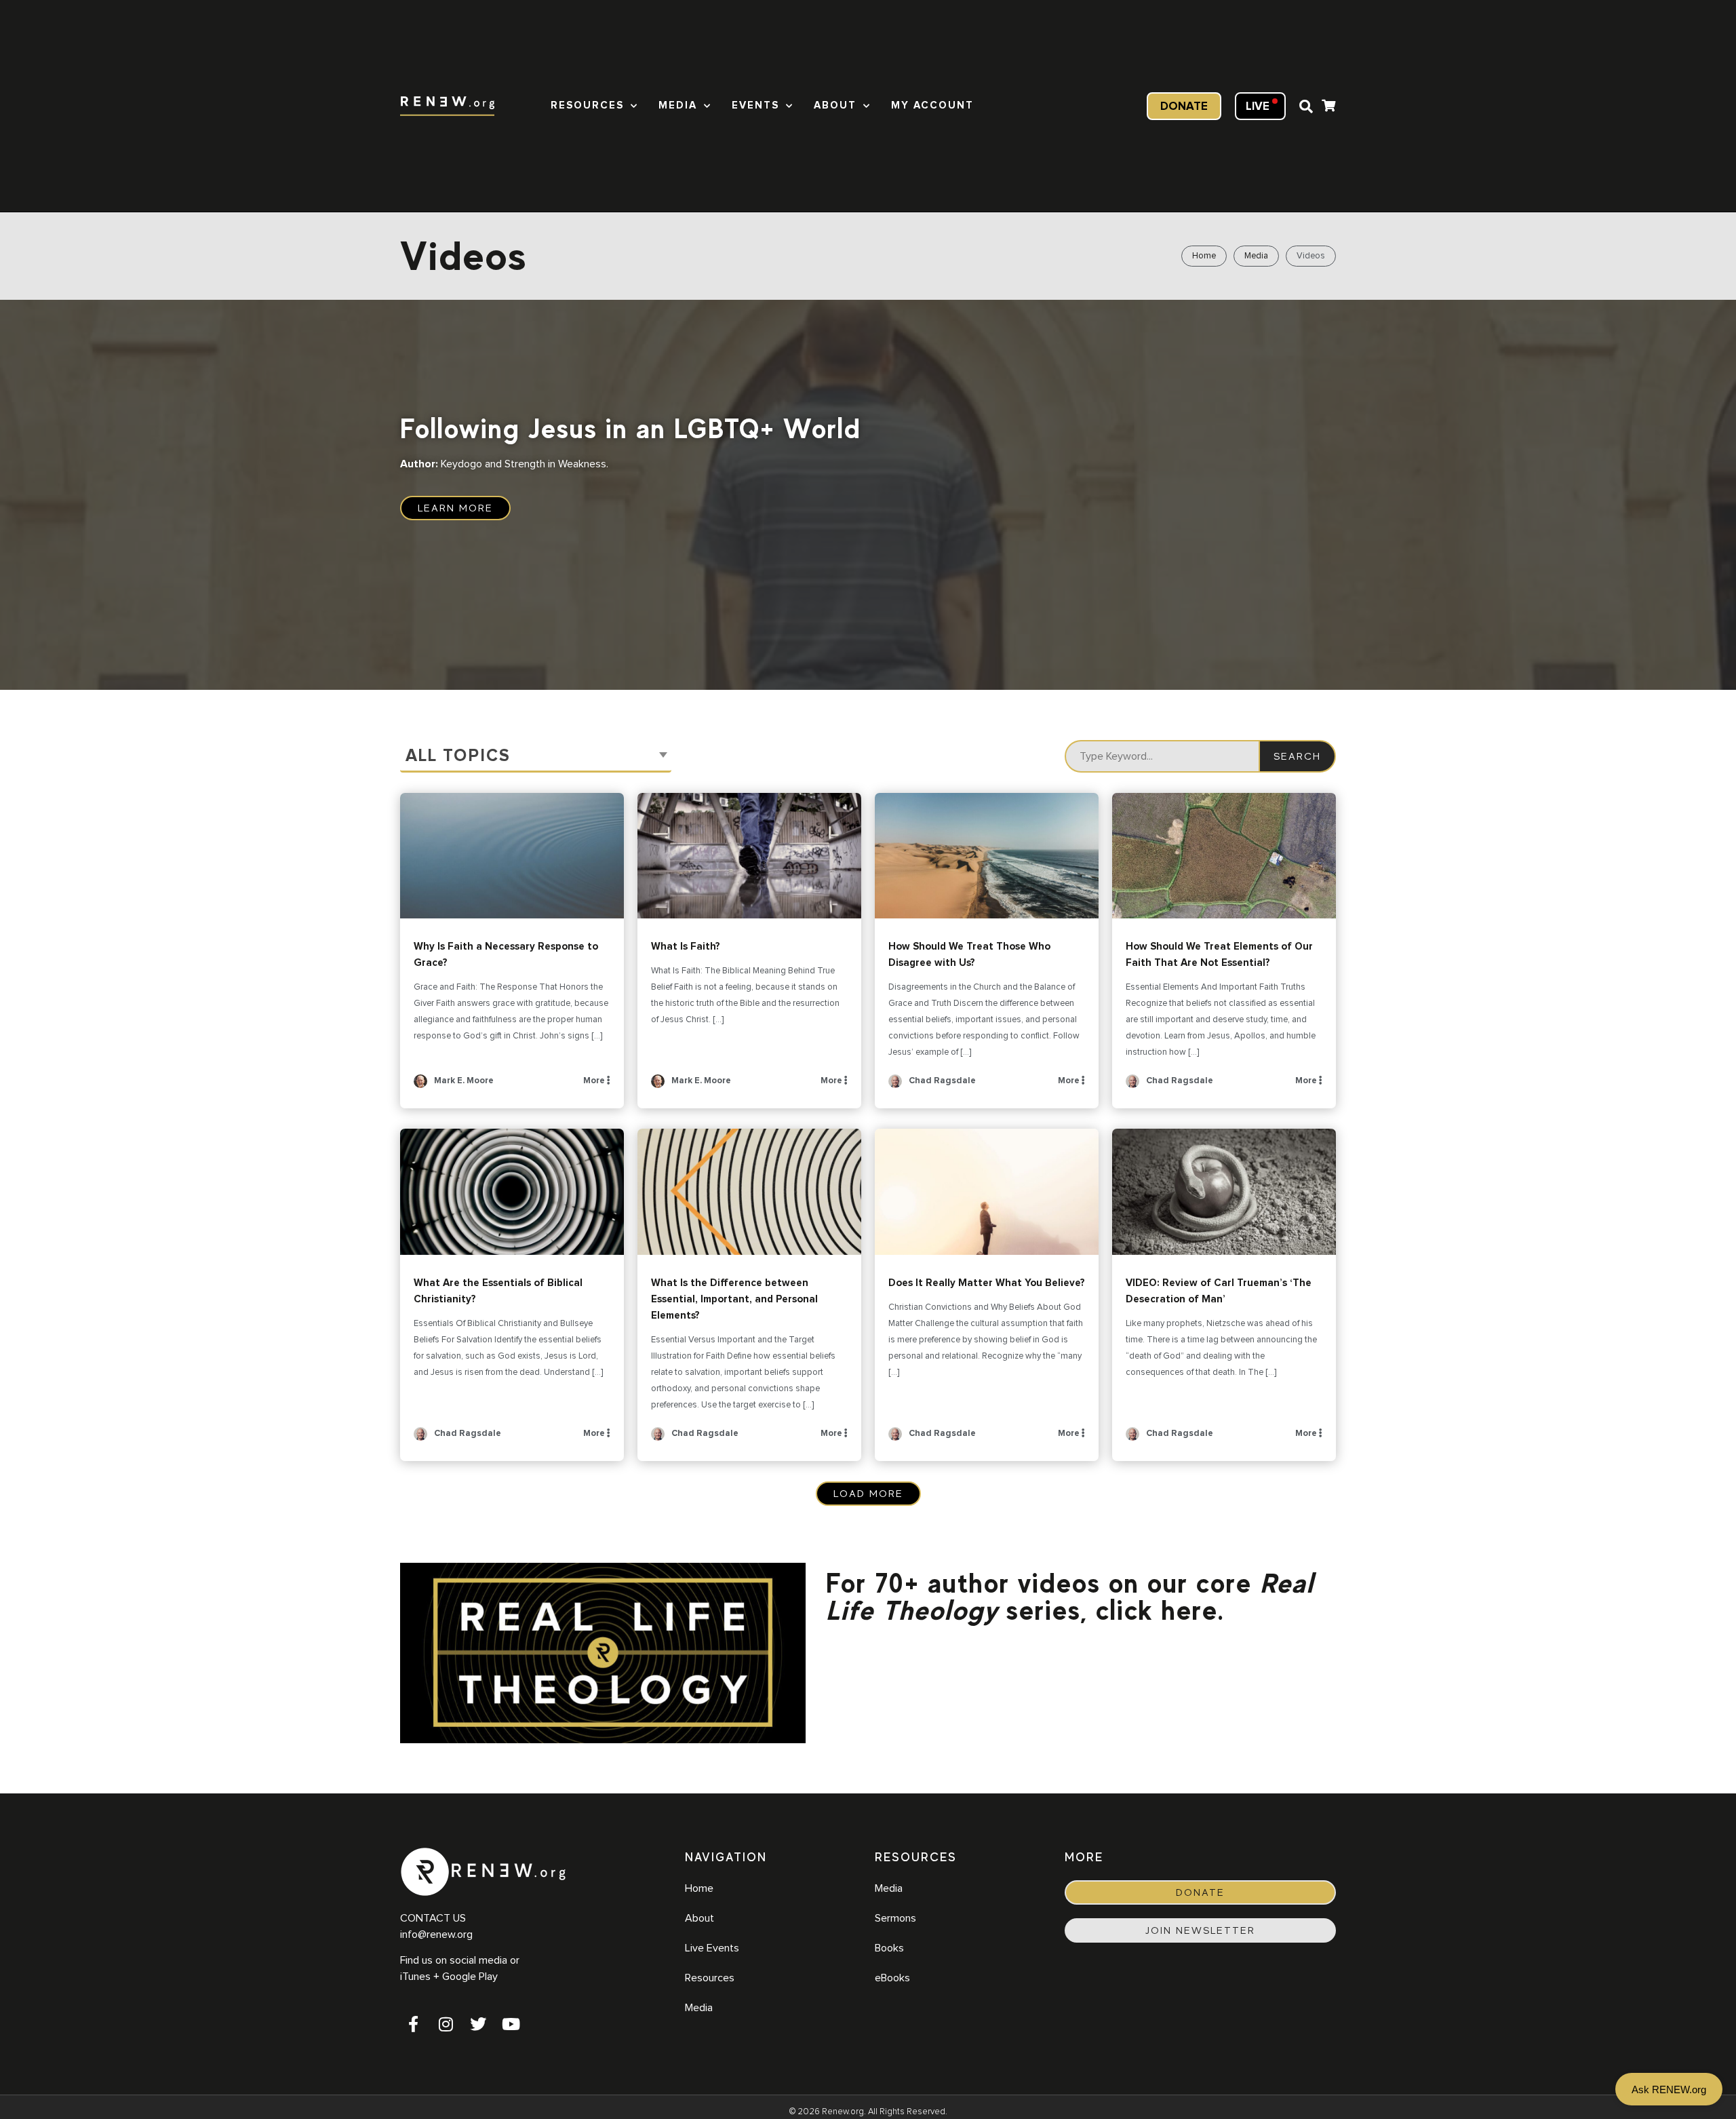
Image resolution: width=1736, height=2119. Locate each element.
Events (755, 105)
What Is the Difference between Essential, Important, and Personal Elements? (749, 1192)
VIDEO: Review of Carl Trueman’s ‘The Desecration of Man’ (1224, 1192)
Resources (587, 105)
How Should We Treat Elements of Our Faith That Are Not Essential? (1224, 856)
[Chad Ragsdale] (895, 1086)
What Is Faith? (749, 856)
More (595, 1081)
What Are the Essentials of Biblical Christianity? (512, 1192)
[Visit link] (1328, 108)
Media (678, 105)
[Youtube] (511, 2024)
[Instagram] (446, 2024)
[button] (1306, 106)
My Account (932, 105)
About (835, 105)
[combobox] (536, 756)
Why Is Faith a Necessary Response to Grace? (512, 856)
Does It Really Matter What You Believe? (987, 1192)
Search (1297, 756)
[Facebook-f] (413, 2024)
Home (1204, 256)
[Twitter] (478, 2024)
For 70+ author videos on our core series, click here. (1070, 1597)
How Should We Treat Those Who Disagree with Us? (987, 856)
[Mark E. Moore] (420, 1086)
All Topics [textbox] (458, 756)
